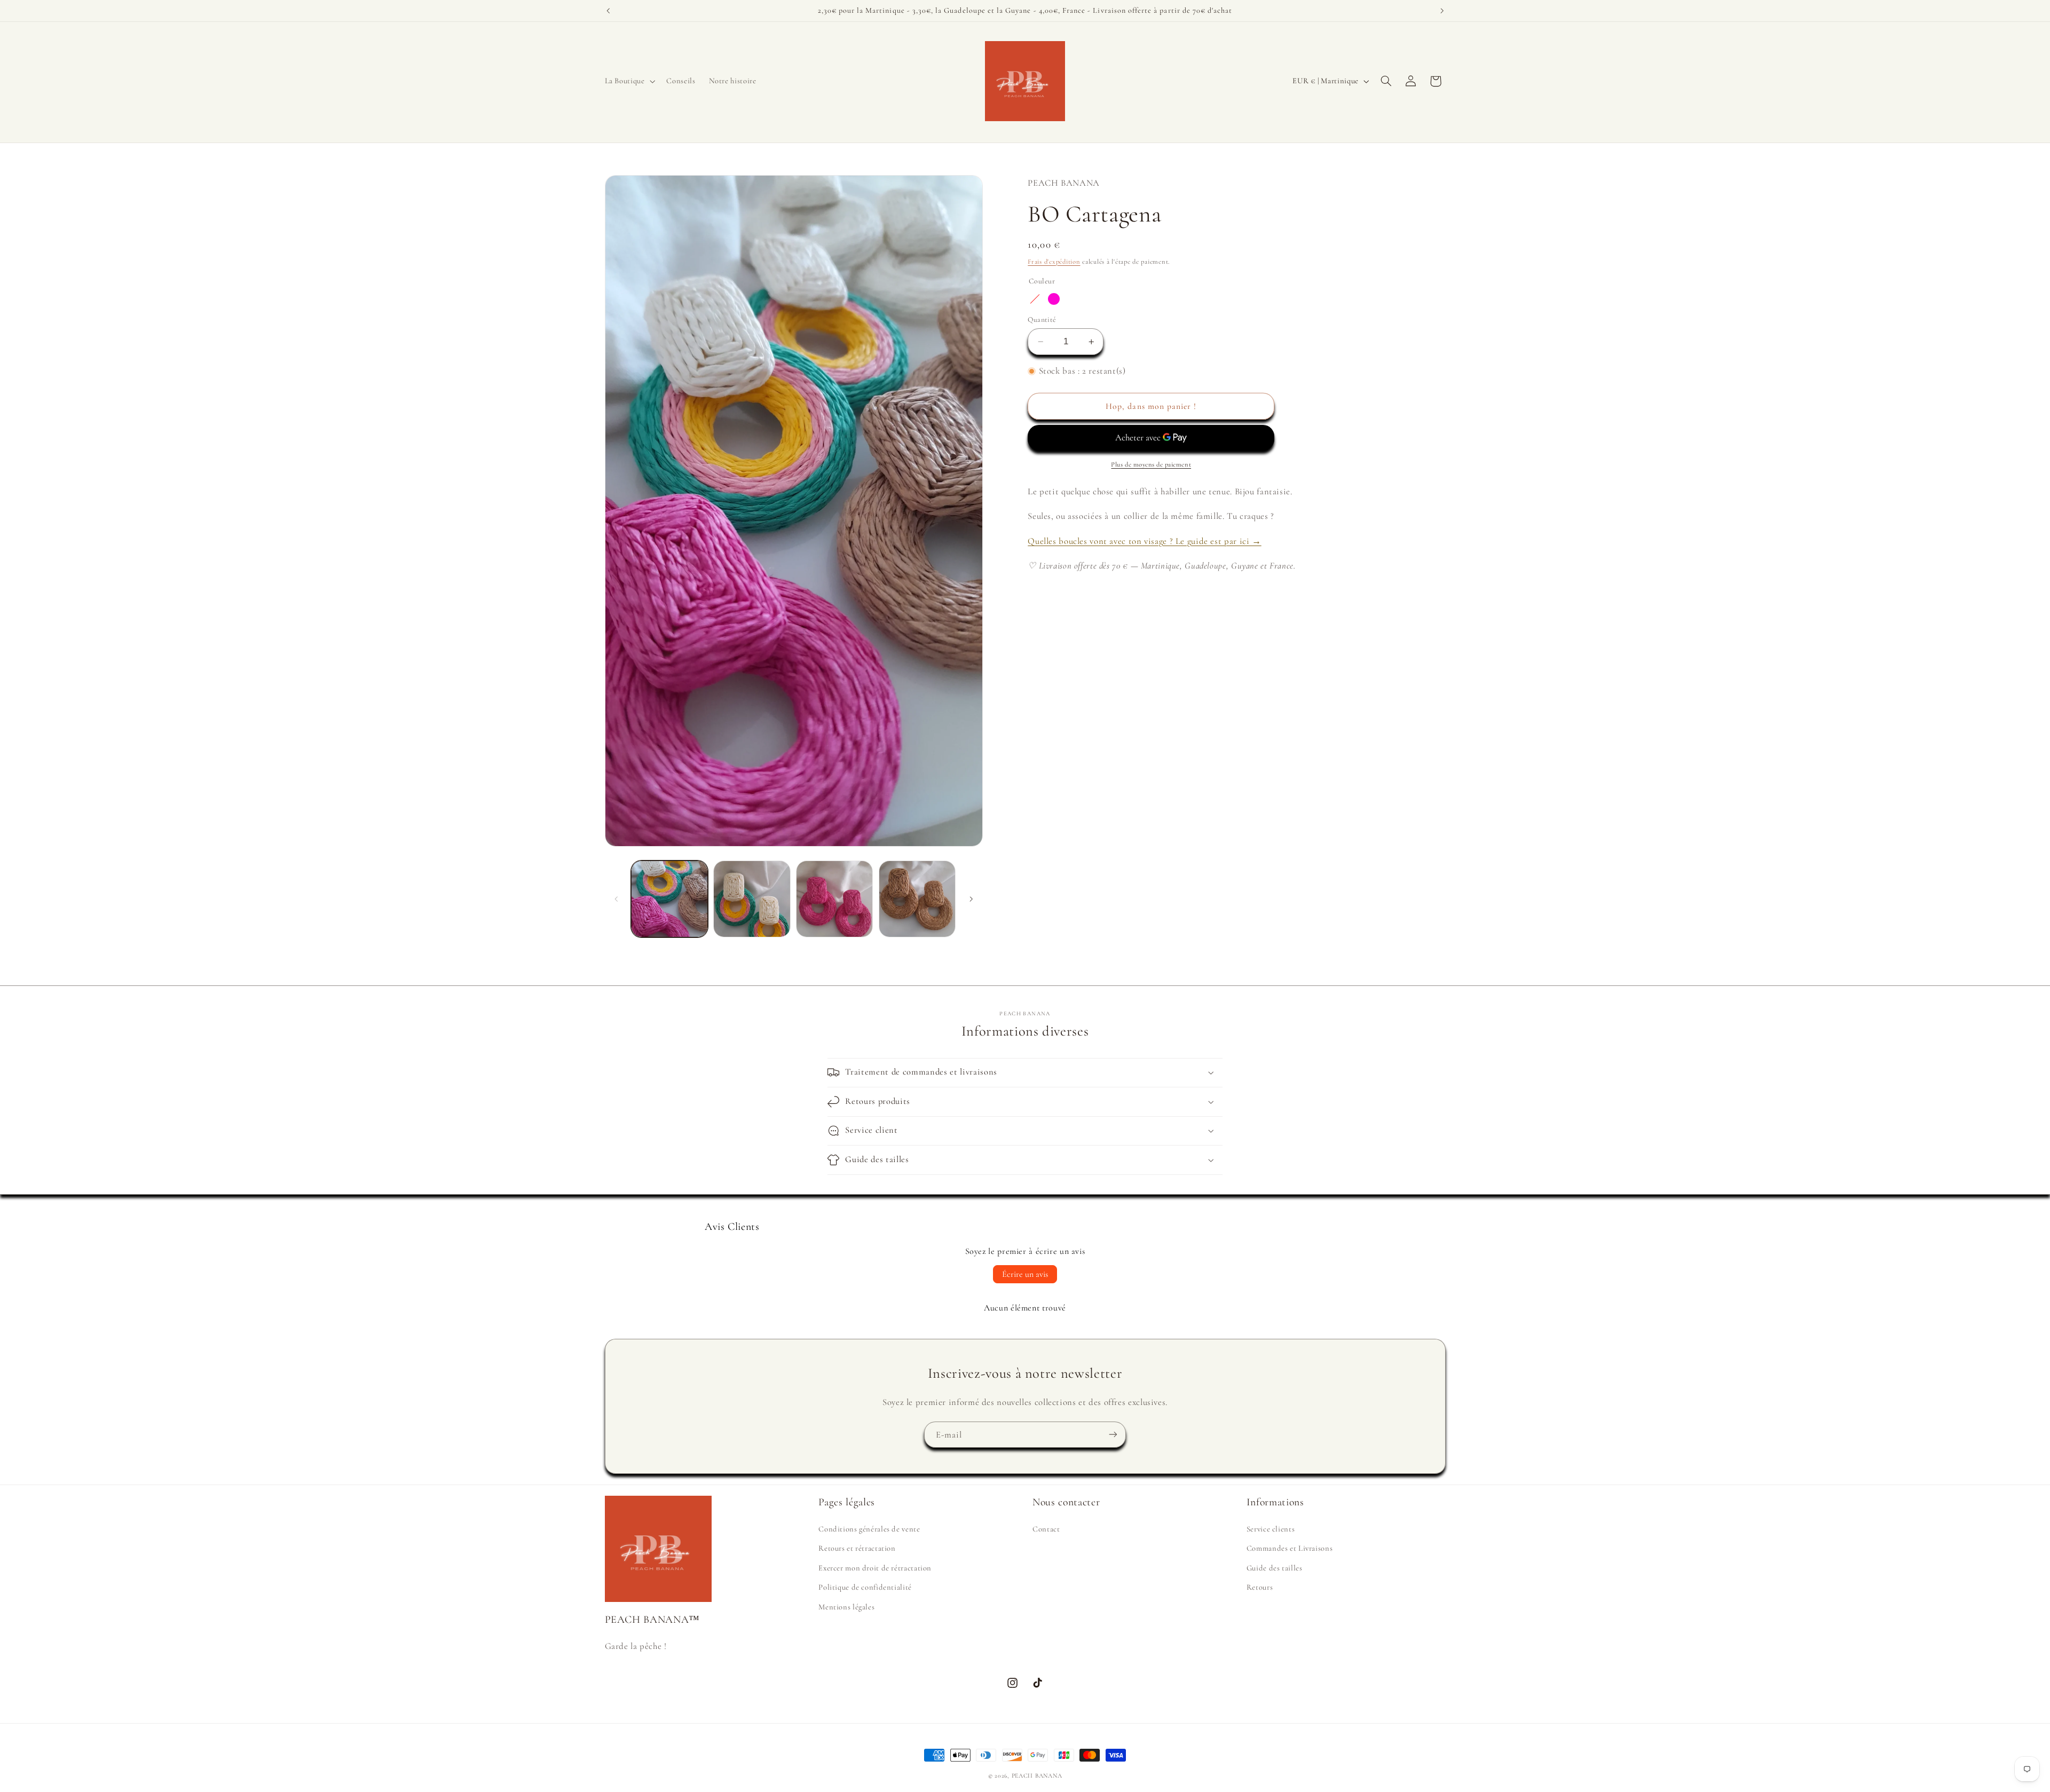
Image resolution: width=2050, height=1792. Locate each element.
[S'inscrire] (1113, 1435)
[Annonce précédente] (608, 11)
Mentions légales (846, 1606)
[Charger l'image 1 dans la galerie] (669, 899)
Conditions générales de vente (869, 1529)
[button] (629, 81)
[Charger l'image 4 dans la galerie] (917, 899)
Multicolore (1035, 299)
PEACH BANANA (1037, 1775)
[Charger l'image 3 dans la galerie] (834, 899)
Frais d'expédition (1054, 262)
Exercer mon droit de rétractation (875, 1567)
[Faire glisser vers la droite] (971, 899)
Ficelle (1092, 299)
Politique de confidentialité (865, 1587)
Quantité (1042, 319)
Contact (1046, 1529)
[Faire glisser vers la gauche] (617, 899)
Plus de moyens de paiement (1151, 464)
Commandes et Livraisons (1290, 1548)
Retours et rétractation (857, 1548)
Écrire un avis (1025, 1274)
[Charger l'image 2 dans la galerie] (752, 899)
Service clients (1271, 1529)
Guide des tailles (1275, 1567)
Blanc (1073, 299)
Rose (1054, 299)
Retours (1260, 1587)
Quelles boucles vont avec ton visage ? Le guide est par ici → (1144, 541)
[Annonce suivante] (1442, 11)
